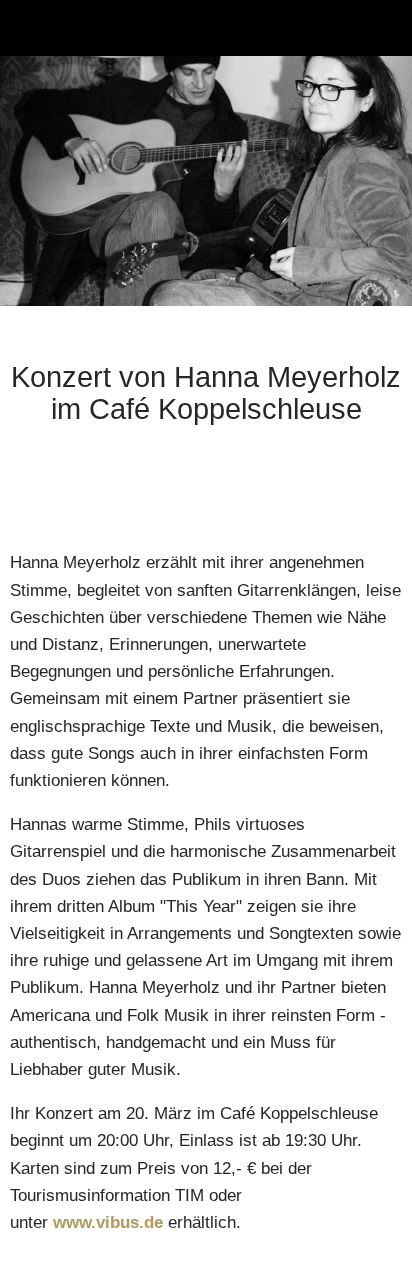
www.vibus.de (108, 1222)
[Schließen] (28, 28)
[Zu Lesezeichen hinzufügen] (378, 489)
